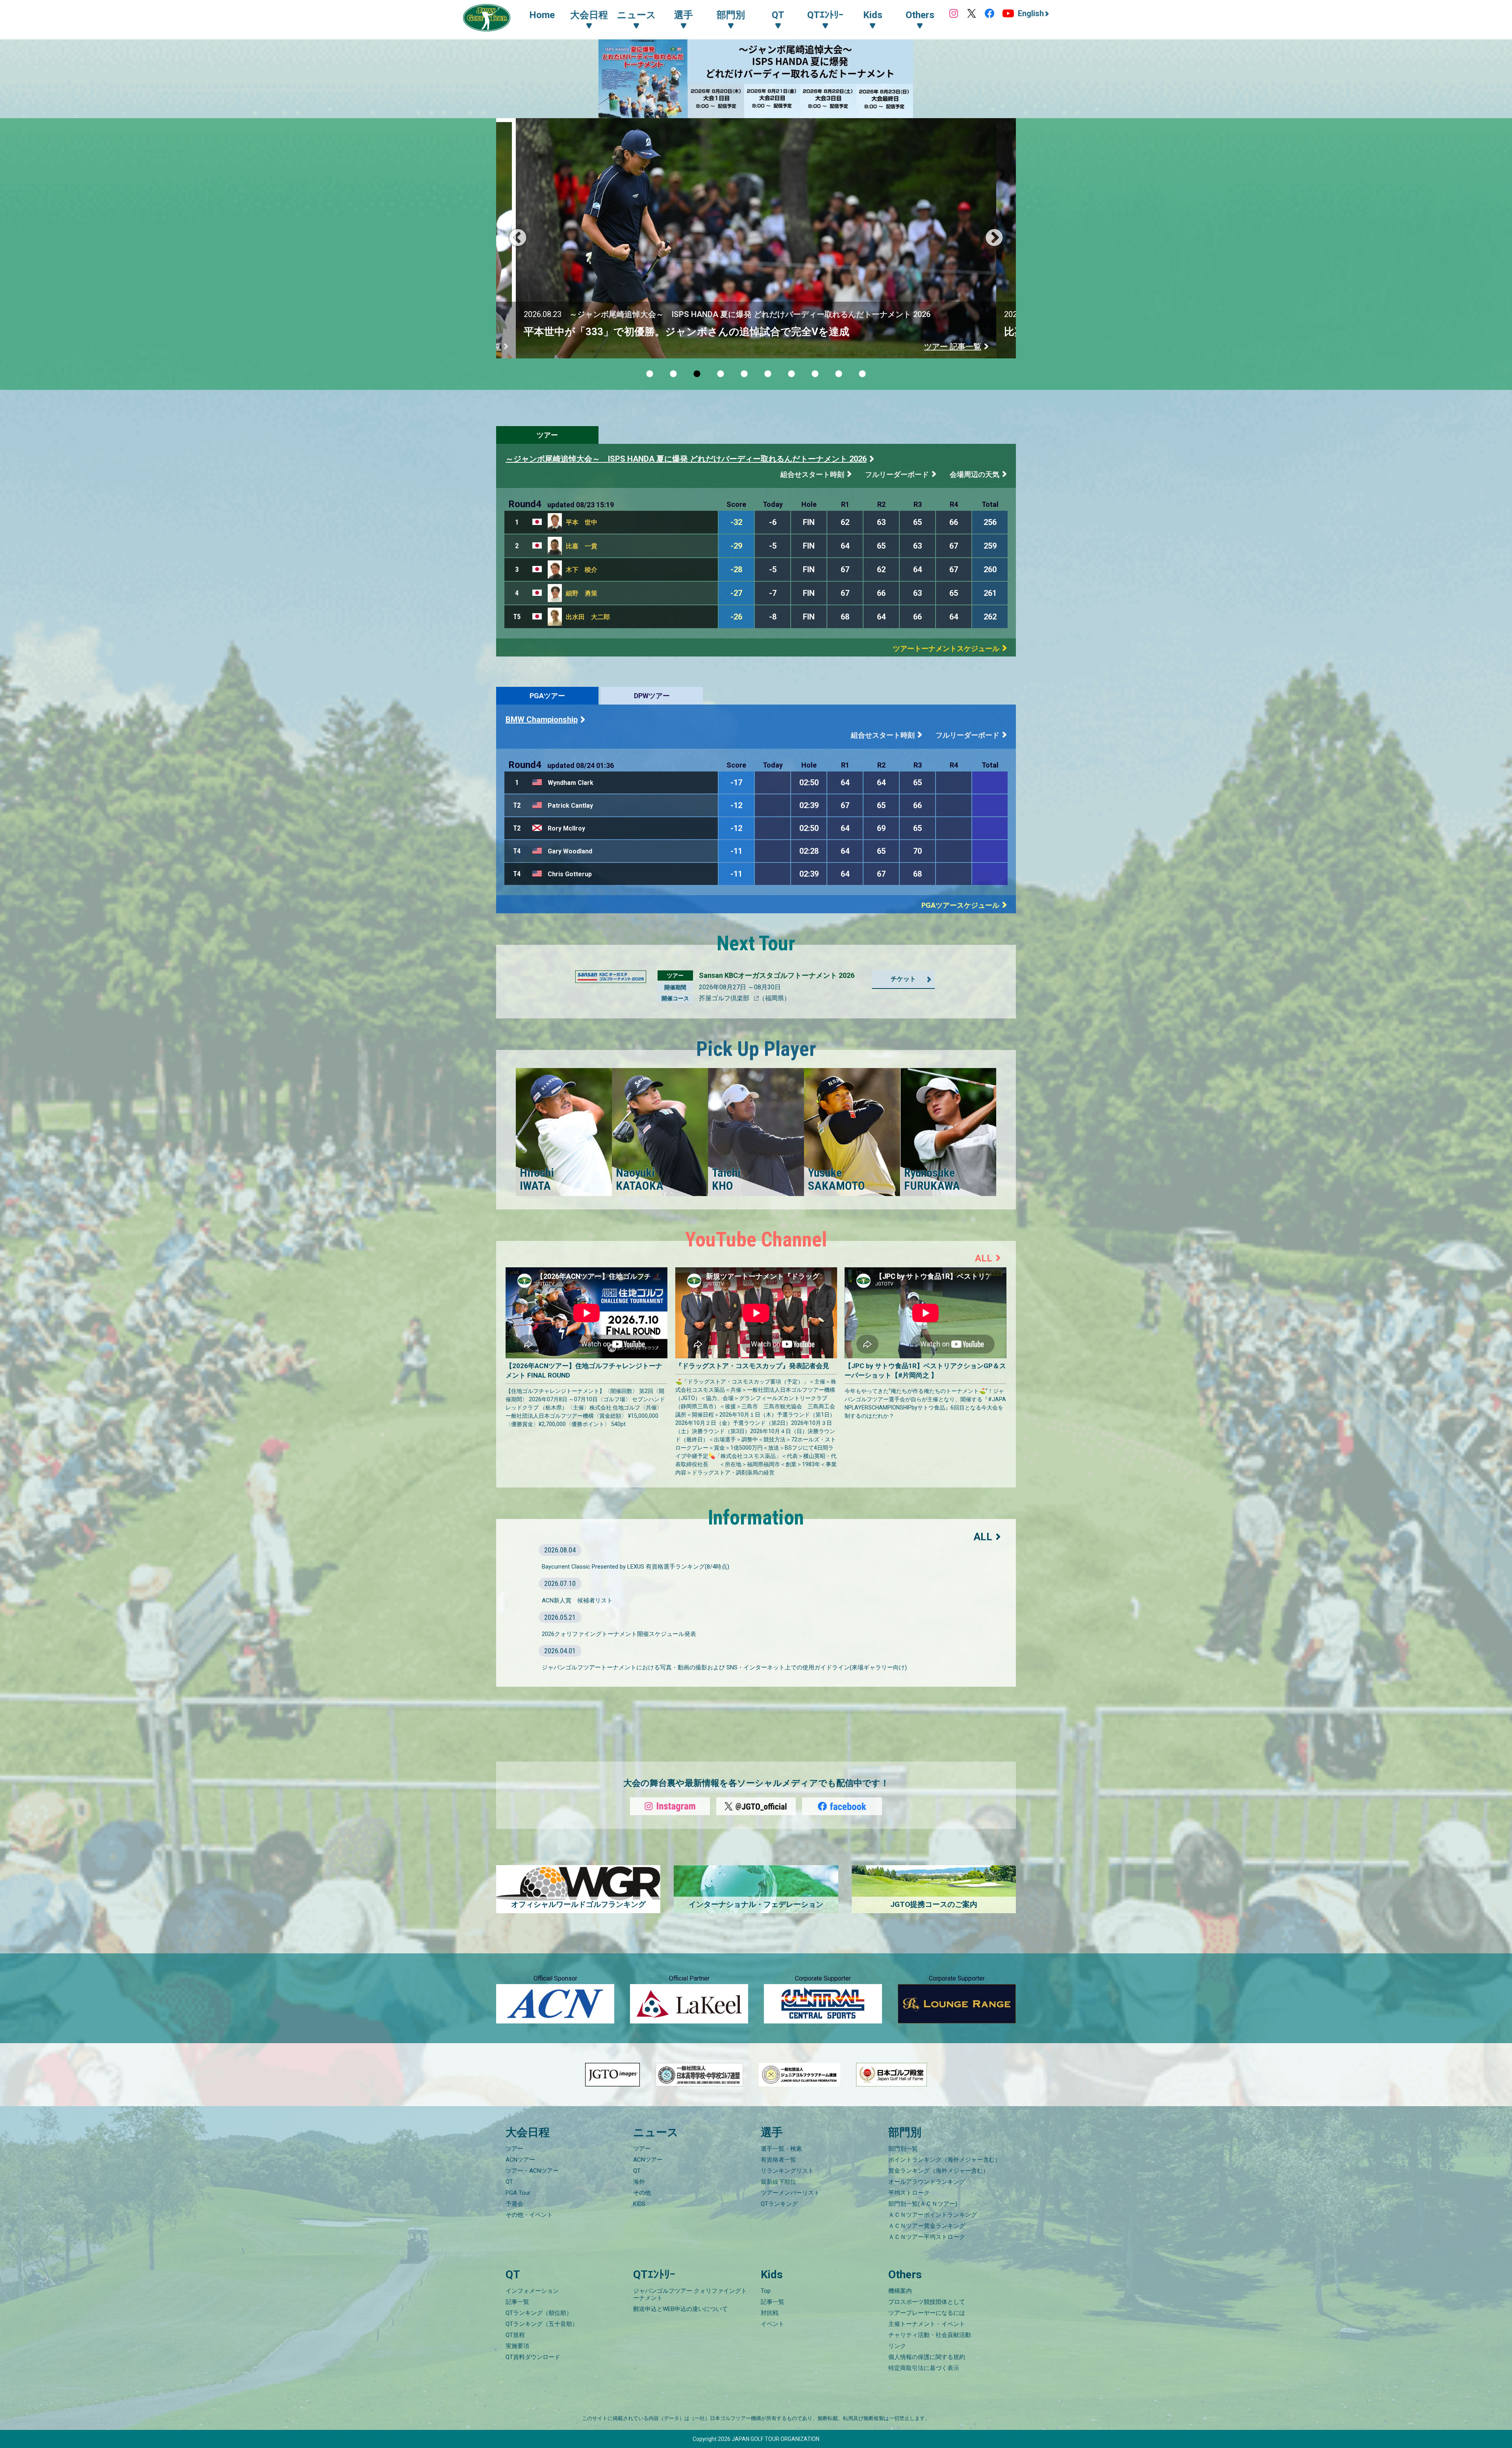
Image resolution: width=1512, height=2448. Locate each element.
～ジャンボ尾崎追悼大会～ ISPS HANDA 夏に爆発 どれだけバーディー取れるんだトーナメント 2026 (686, 459)
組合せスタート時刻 (812, 474)
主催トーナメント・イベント (927, 2324)
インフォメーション (532, 2291)
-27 (736, 593)
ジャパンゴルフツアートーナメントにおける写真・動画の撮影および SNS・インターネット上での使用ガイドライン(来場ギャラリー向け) (724, 1667)
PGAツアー (547, 696)
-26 (736, 617)
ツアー (547, 435)
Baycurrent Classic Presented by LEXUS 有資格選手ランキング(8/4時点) (636, 1567)
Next (994, 238)
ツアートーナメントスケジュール (946, 648)
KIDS (639, 2204)
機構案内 (900, 2291)
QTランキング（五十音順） (542, 2324)
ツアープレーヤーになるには (927, 2313)
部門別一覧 (903, 2149)
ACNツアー (520, 2160)
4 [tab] (721, 374)
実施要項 (517, 2346)
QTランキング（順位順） (539, 2313)
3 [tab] (697, 374)
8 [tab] (815, 374)
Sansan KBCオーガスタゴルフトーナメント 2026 (777, 975)
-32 (736, 522)
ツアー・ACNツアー (532, 2171)
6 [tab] (768, 374)
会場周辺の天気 (975, 474)
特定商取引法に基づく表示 (924, 2368)
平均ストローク (909, 2193)
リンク (897, 2346)
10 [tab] (862, 374)
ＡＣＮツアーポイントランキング (933, 2215)
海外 (639, 2182)
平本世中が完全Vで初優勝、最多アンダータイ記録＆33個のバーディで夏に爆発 (710, 332)
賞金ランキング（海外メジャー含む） (939, 2171)
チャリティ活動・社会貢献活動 (930, 2335)
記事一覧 (517, 2302)
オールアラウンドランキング (927, 2182)
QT (509, 2182)
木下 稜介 (582, 570)
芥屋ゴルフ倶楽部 (725, 998)
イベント (773, 2324)
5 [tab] (744, 374)
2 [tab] (673, 374)
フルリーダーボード (897, 474)
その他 (642, 2193)
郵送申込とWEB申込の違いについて (680, 2309)
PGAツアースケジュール (960, 905)
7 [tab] (791, 374)
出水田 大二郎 (588, 617)
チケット (903, 979)
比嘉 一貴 (582, 546)
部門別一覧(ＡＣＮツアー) (923, 2204)
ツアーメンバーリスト (790, 2193)
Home (542, 15)
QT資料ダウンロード (533, 2357)
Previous (518, 238)
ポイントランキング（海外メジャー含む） (944, 2160)
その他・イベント (529, 2215)
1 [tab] (650, 374)
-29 (736, 546)
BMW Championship (542, 720)
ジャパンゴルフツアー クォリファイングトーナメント (690, 2294)
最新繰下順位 (778, 2182)
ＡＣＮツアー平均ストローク (927, 2237)
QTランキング (779, 2204)
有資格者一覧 (778, 2160)
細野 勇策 (582, 593)
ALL (984, 1258)
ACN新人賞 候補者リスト (577, 1600)
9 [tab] (839, 374)
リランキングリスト (787, 2171)
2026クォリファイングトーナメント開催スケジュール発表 (619, 1634)
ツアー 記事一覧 (953, 347)
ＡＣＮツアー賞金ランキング (927, 2226)
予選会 (514, 2204)
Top (766, 2291)
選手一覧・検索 (781, 2149)
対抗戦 (770, 2313)
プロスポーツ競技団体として (927, 2302)
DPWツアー (652, 696)
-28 (736, 569)
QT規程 (515, 2335)
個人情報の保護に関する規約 (927, 2357)
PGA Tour (518, 2193)
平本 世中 (582, 522)
